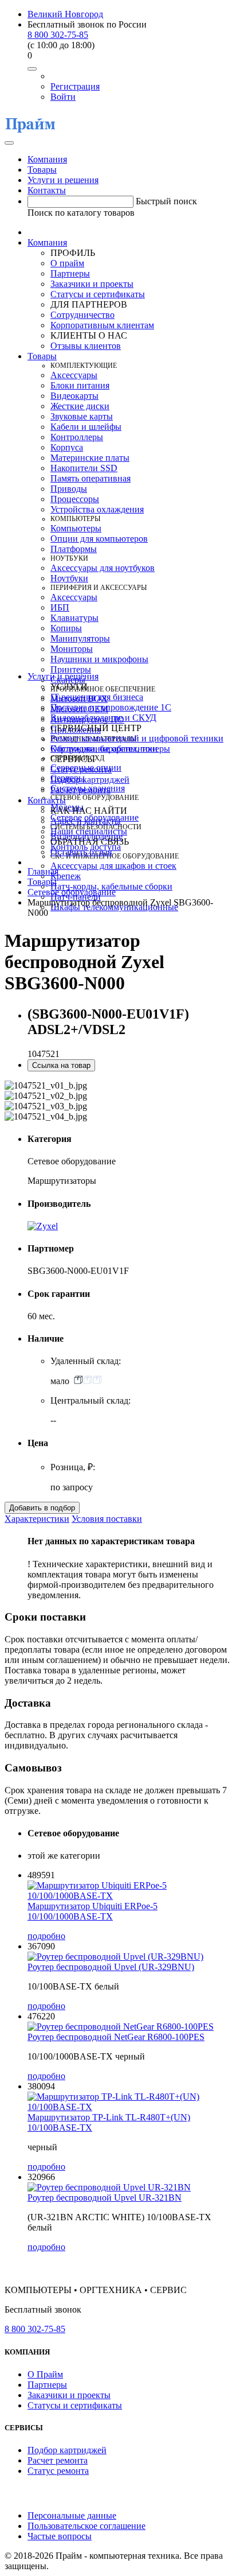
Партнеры (70, 273)
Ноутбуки (69, 578)
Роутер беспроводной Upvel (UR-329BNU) (111, 1967)
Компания (47, 159)
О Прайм (45, 2374)
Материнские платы (90, 458)
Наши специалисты (89, 831)
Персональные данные (72, 2515)
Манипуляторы (80, 638)
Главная (43, 871)
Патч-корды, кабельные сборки (111, 886)
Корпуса (67, 447)
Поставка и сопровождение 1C (111, 707)
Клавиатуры (74, 618)
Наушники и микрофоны (99, 659)
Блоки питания (80, 385)
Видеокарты (74, 396)
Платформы (74, 549)
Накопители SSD (84, 468)
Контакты (47, 190)
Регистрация (75, 86)
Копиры (66, 628)
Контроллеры (77, 437)
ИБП (60, 607)
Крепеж (66, 876)
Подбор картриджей (90, 780)
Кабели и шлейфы (86, 427)
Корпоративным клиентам (102, 325)
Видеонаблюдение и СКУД (103, 718)
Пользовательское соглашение (86, 2526)
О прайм (67, 263)
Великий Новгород (65, 14)
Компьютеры (76, 528)
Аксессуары (74, 375)
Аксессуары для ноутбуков (103, 568)
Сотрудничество (82, 315)
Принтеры (71, 669)
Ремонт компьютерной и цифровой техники (137, 738)
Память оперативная (91, 478)
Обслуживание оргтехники (104, 749)
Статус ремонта (81, 769)
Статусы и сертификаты (98, 294)
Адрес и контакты (86, 821)
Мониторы (72, 649)
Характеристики (37, 1519)
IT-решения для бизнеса (97, 697)
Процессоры (75, 499)
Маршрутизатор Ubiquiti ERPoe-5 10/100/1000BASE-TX (93, 1911)
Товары (42, 170)
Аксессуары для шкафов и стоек (113, 866)
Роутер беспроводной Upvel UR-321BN (105, 2198)
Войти (63, 97)
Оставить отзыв (81, 852)
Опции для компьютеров (99, 539)
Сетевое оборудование (72, 892)
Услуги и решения (63, 180)
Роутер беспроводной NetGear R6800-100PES (116, 2037)
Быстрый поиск (166, 201)
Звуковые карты (82, 416)
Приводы (69, 489)
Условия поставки (107, 1519)
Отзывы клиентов (86, 346)
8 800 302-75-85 (58, 35)
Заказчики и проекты (92, 284)
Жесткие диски (80, 406)
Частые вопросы (60, 2536)
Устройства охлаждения (97, 509)
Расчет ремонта (80, 790)
